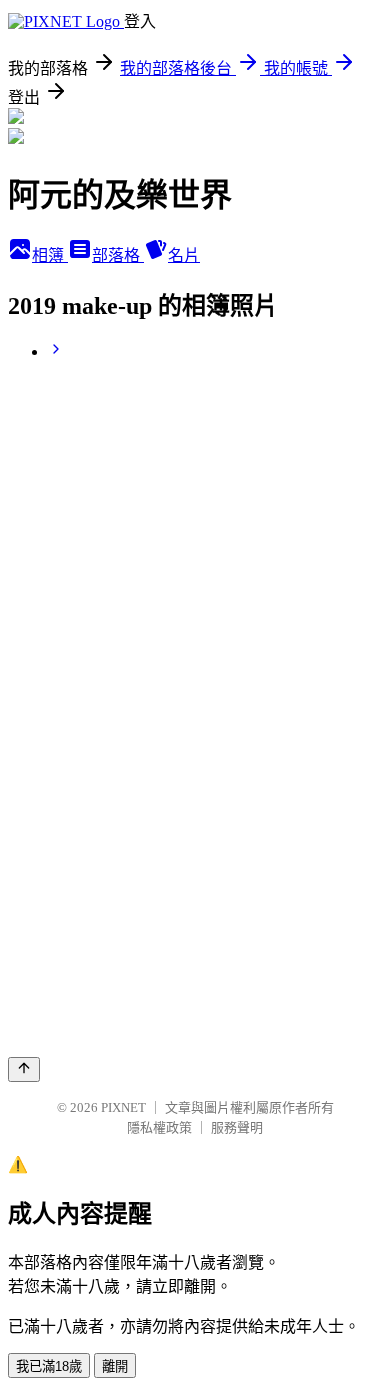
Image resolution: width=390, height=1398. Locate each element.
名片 (184, 255)
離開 (115, 1366)
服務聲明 (237, 1127)
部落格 (118, 255)
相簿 (50, 255)
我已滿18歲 (49, 1366)
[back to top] (24, 1069)
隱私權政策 (159, 1127)
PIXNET (123, 1107)
